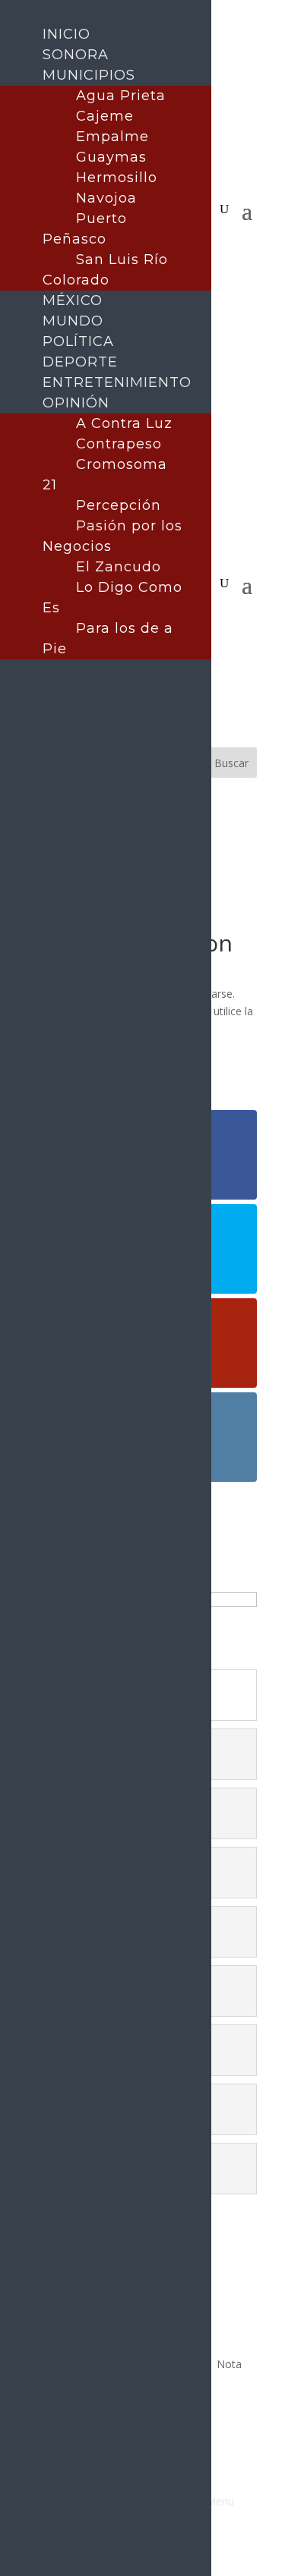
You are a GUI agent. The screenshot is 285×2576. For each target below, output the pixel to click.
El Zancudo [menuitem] (119, 567)
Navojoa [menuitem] (106, 198)
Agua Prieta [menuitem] (121, 96)
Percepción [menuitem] (119, 505)
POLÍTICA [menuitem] (78, 341)
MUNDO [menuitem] (73, 321)
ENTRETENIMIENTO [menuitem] (117, 382)
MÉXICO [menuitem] (73, 300)
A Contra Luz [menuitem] (124, 423)
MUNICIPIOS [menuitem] (89, 75)
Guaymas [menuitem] (111, 157)
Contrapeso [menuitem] (119, 444)
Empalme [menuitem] (112, 137)
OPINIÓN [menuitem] (76, 403)
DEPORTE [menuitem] (80, 362)
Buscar (231, 763)
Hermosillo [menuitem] (117, 178)
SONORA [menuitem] (76, 55)
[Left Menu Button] (16, 15)
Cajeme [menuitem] (105, 116)
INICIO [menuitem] (66, 34)
